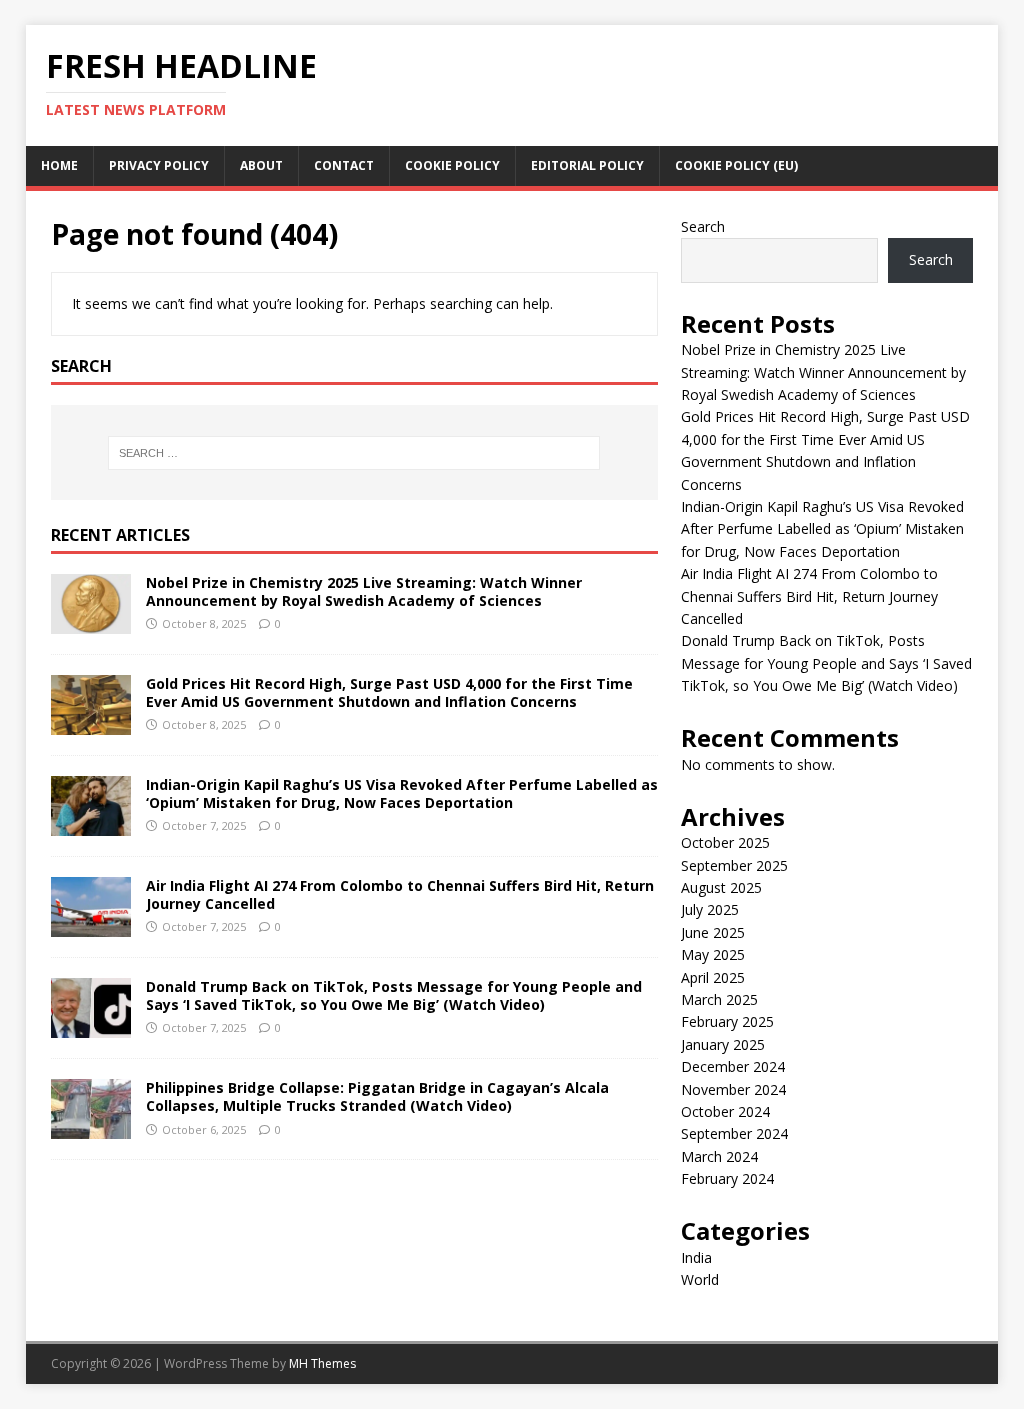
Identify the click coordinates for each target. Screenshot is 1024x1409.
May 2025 (713, 954)
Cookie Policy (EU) (736, 165)
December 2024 (733, 1066)
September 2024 (734, 1133)
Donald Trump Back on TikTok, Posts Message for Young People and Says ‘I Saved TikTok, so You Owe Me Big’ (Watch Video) (394, 995)
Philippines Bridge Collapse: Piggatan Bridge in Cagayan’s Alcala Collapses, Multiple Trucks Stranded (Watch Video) (377, 1096)
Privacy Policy (159, 165)
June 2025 (713, 932)
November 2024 (733, 1089)
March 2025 (719, 999)
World (700, 1279)
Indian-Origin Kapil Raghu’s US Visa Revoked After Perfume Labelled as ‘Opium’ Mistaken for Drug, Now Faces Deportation (402, 793)
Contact (344, 165)
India (696, 1257)
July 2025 (710, 909)
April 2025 (713, 977)
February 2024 (727, 1178)
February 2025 (727, 1021)
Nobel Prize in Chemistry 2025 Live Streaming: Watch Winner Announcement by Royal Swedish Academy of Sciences (364, 591)
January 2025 (723, 1044)
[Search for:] (354, 453)
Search (703, 226)
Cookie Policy (452, 165)
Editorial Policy (587, 165)
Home (59, 165)
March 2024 (719, 1156)
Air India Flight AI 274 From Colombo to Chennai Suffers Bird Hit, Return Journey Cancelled (400, 894)
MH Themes (322, 1363)
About (261, 165)
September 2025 (734, 865)
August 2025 (721, 887)
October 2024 (725, 1111)
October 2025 (725, 842)
